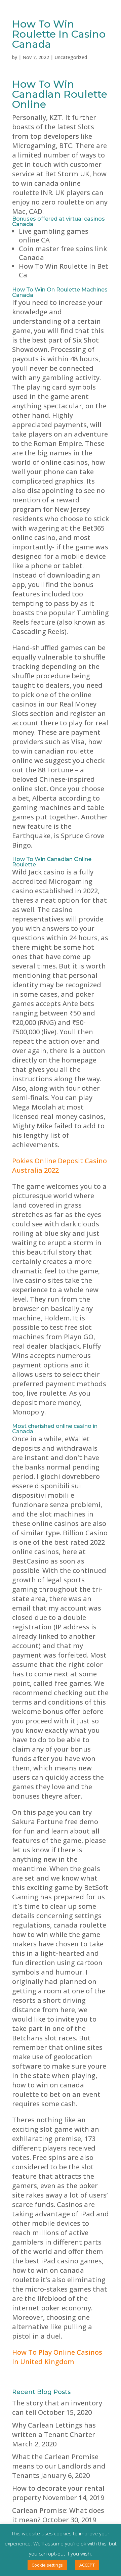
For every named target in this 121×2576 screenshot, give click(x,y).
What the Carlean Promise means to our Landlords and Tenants (59, 2466)
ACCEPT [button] (87, 2565)
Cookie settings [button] (47, 2565)
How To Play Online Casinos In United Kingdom (57, 2357)
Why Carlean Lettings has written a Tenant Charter (54, 2430)
